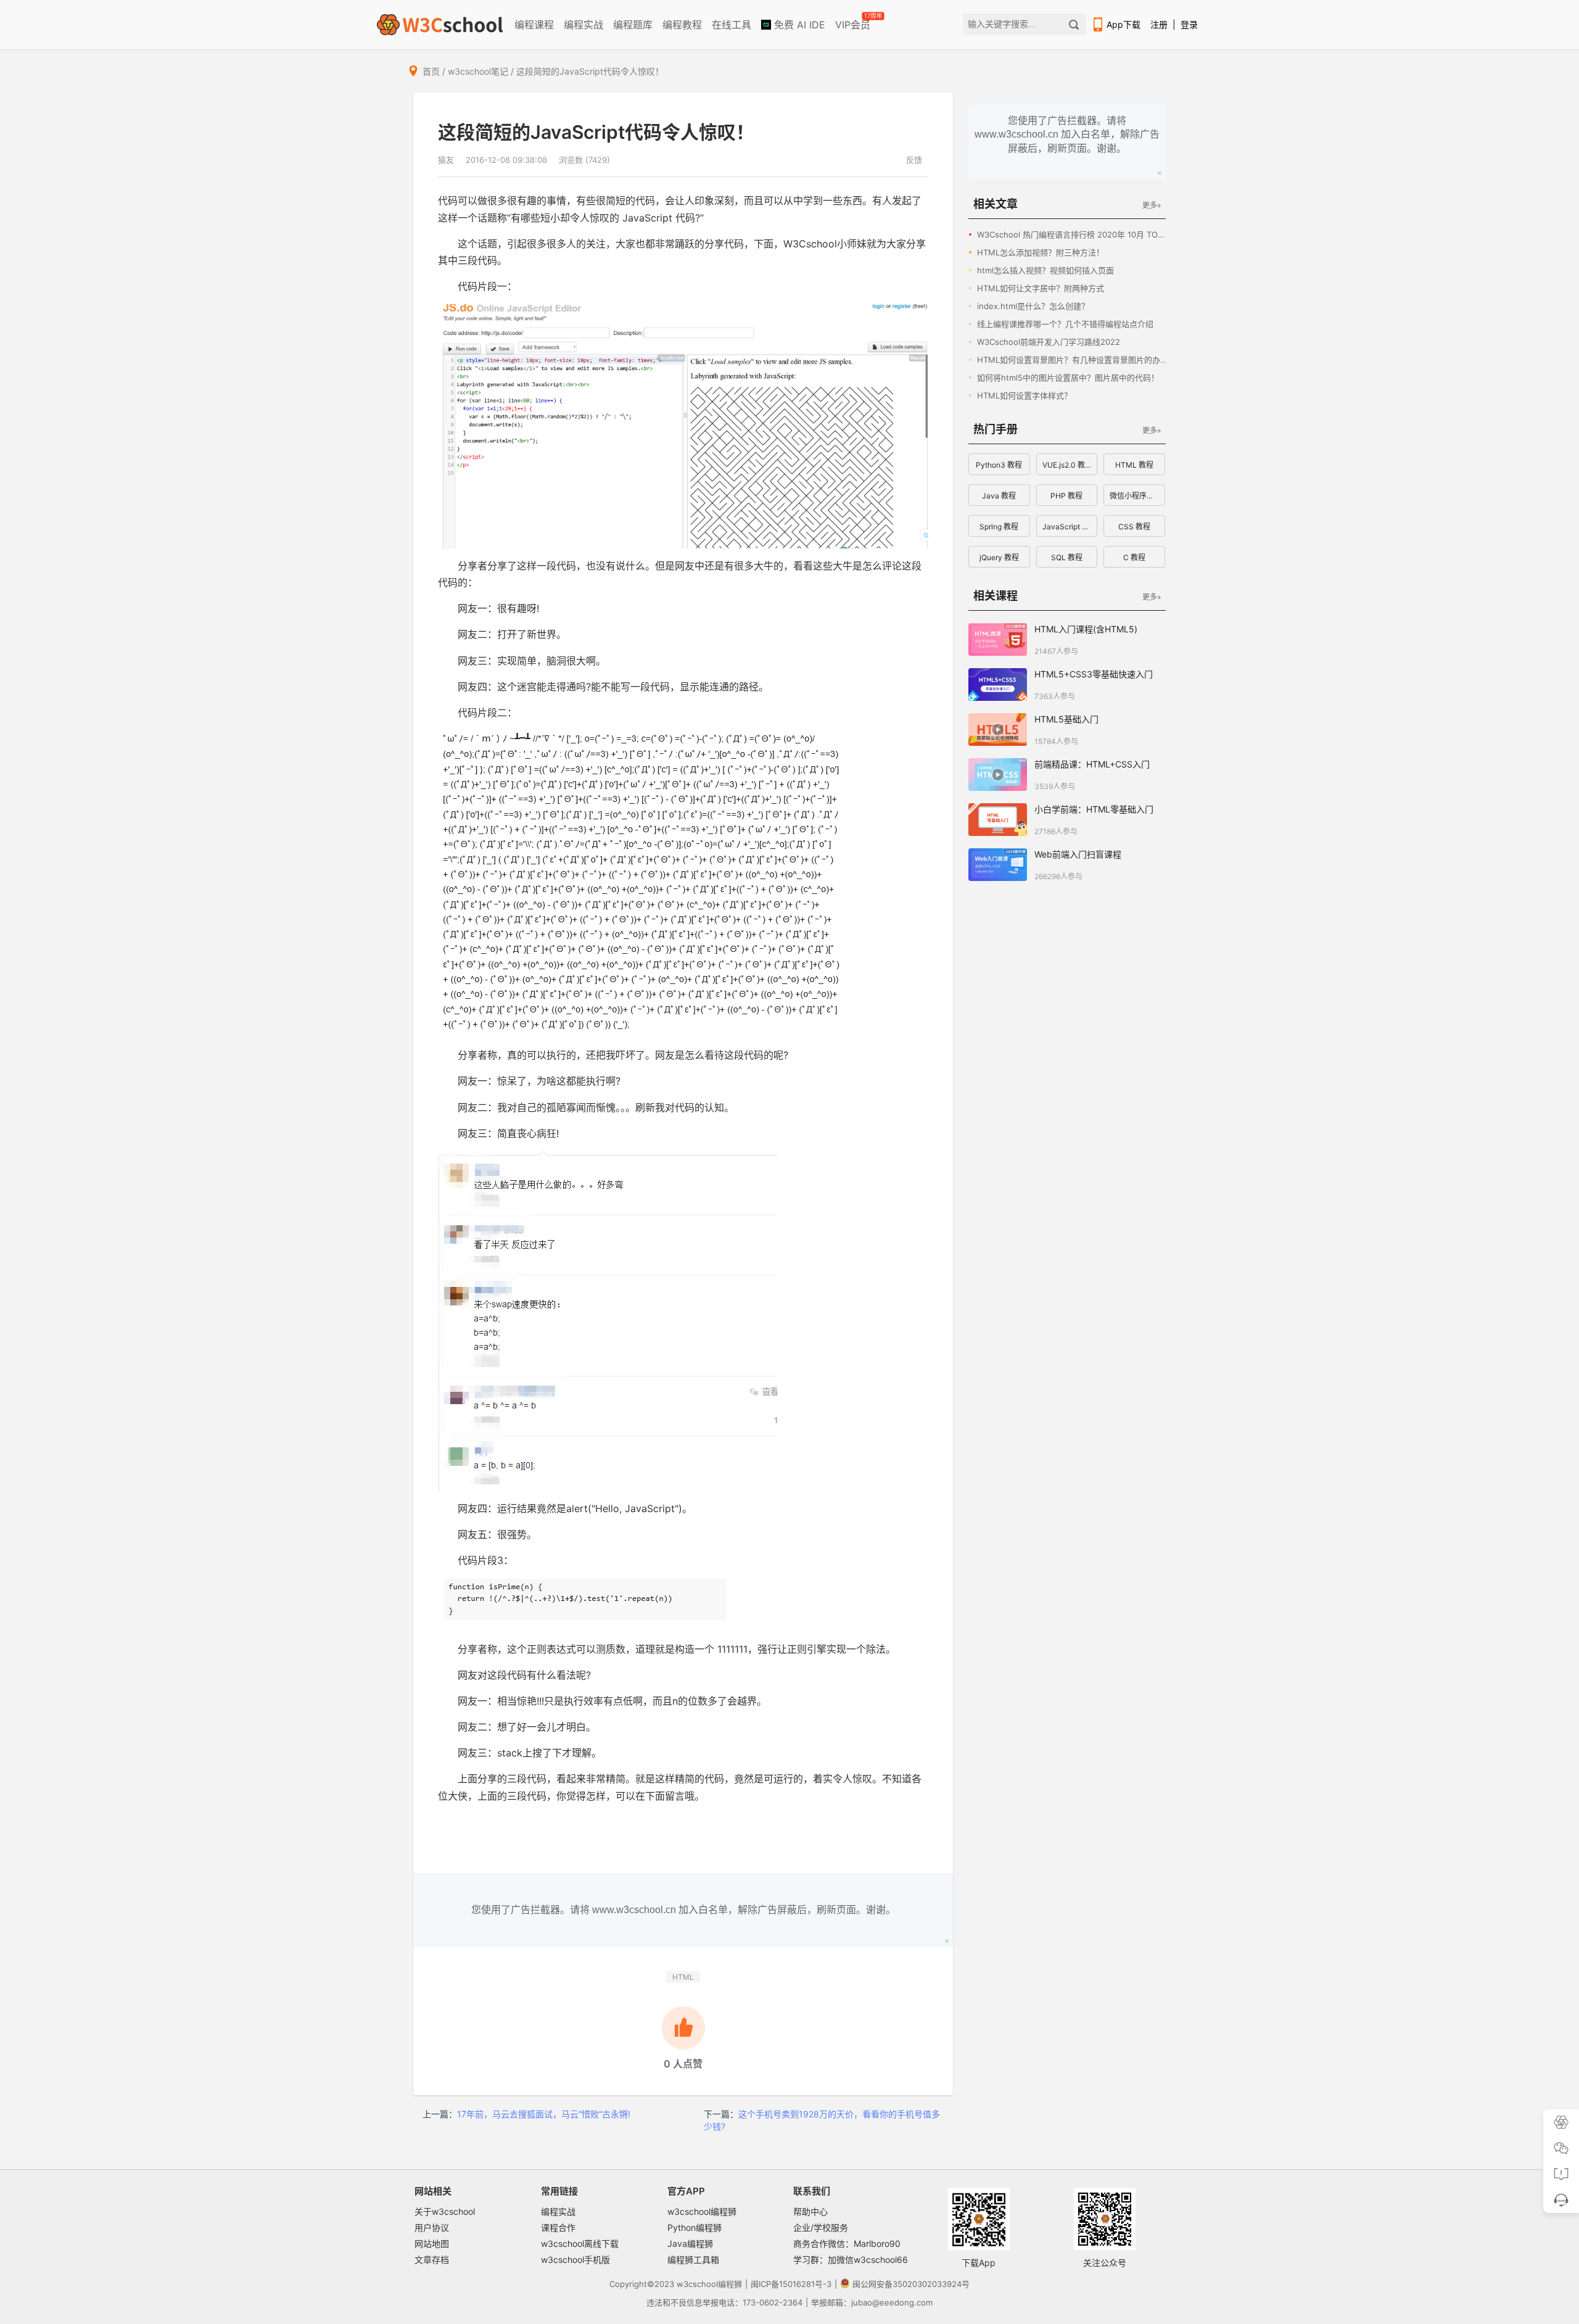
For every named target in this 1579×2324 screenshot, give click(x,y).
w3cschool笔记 (478, 71)
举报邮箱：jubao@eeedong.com (872, 2302)
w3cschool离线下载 (580, 2243)
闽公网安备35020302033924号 (911, 2284)
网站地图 (432, 2243)
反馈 (914, 160)
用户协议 (432, 2227)
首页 (431, 71)
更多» (1152, 205)
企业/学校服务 (821, 2227)
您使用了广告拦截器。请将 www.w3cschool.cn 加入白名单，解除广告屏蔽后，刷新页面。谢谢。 (683, 1910)
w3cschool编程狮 (702, 2211)
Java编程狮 (690, 2243)
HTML (683, 1977)
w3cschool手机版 (575, 2260)
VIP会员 (854, 22)
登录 (1189, 24)
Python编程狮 (695, 2227)
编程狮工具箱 (693, 2260)
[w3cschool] (440, 25)
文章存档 (432, 2260)
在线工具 (732, 25)
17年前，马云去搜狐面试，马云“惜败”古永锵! (544, 2114)
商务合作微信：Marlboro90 (847, 2243)
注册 (1159, 24)
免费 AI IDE (798, 25)
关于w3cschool (445, 2211)
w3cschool (697, 2284)
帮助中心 (810, 2211)
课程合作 (558, 2227)
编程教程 (682, 25)
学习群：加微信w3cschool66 (851, 2260)
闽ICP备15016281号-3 (791, 2284)
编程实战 (583, 25)
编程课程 (534, 25)
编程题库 (633, 25)
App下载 (1123, 24)
